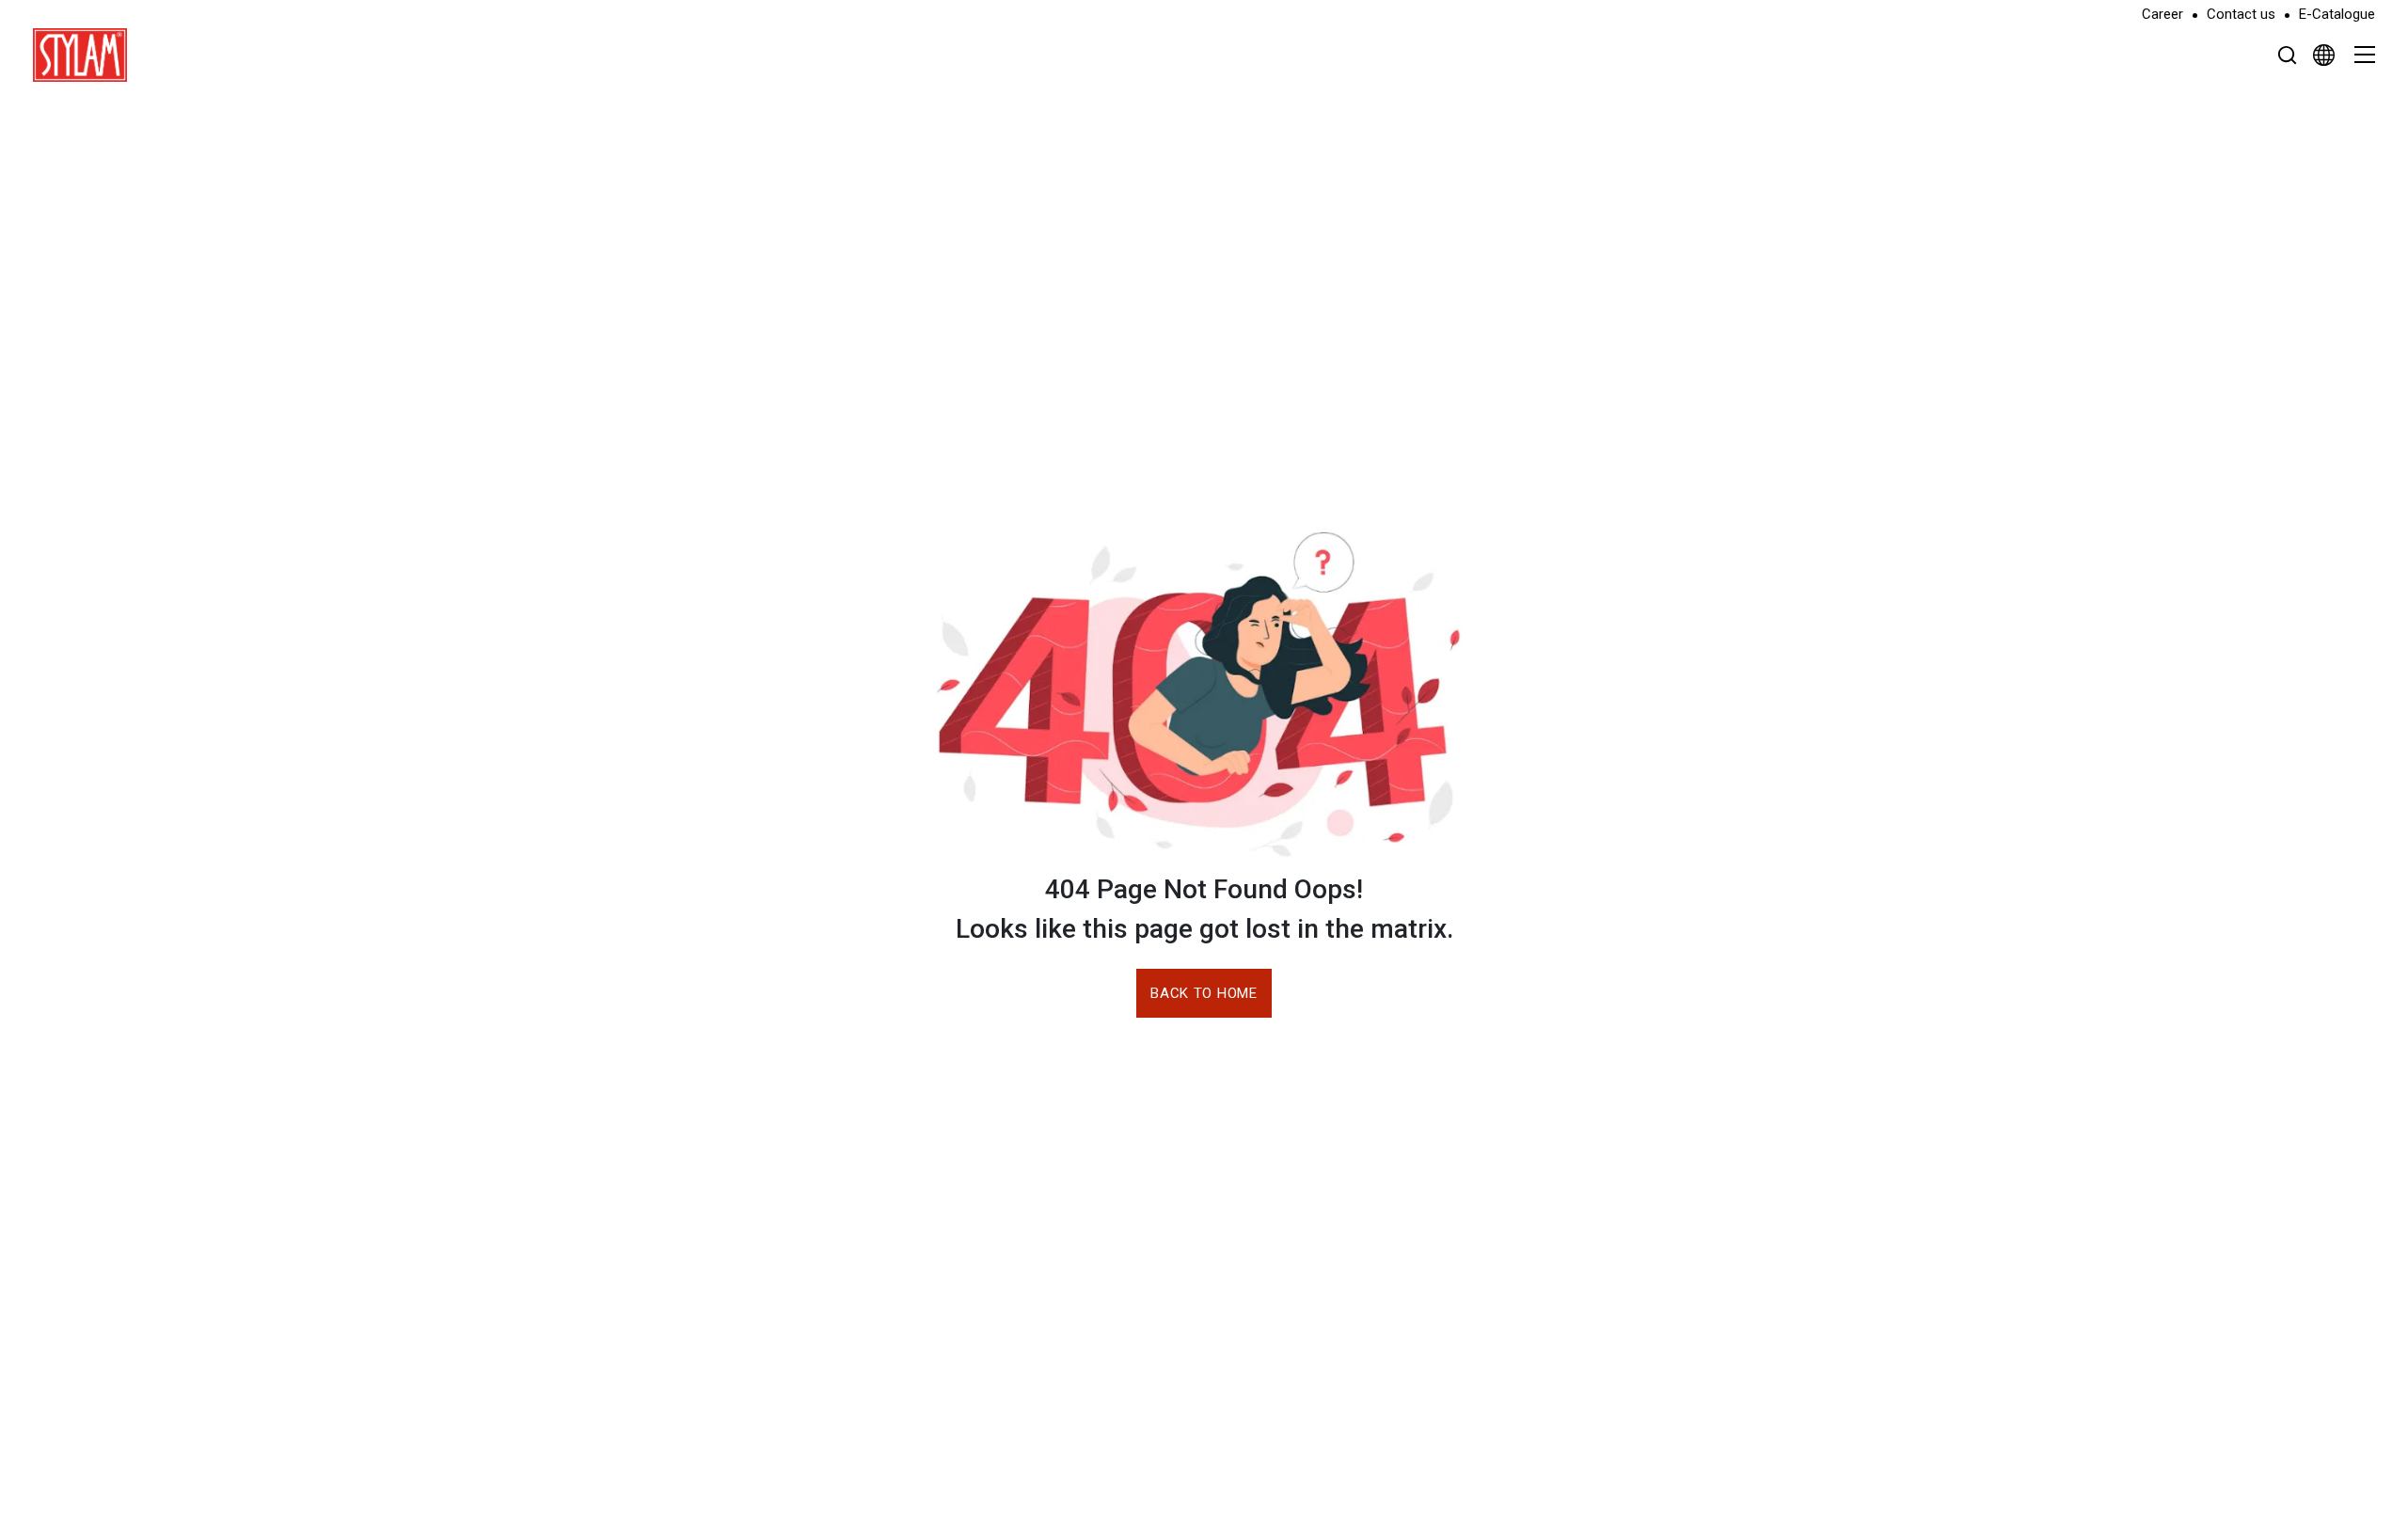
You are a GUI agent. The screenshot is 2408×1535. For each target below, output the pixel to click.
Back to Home (1204, 993)
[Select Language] (2324, 55)
